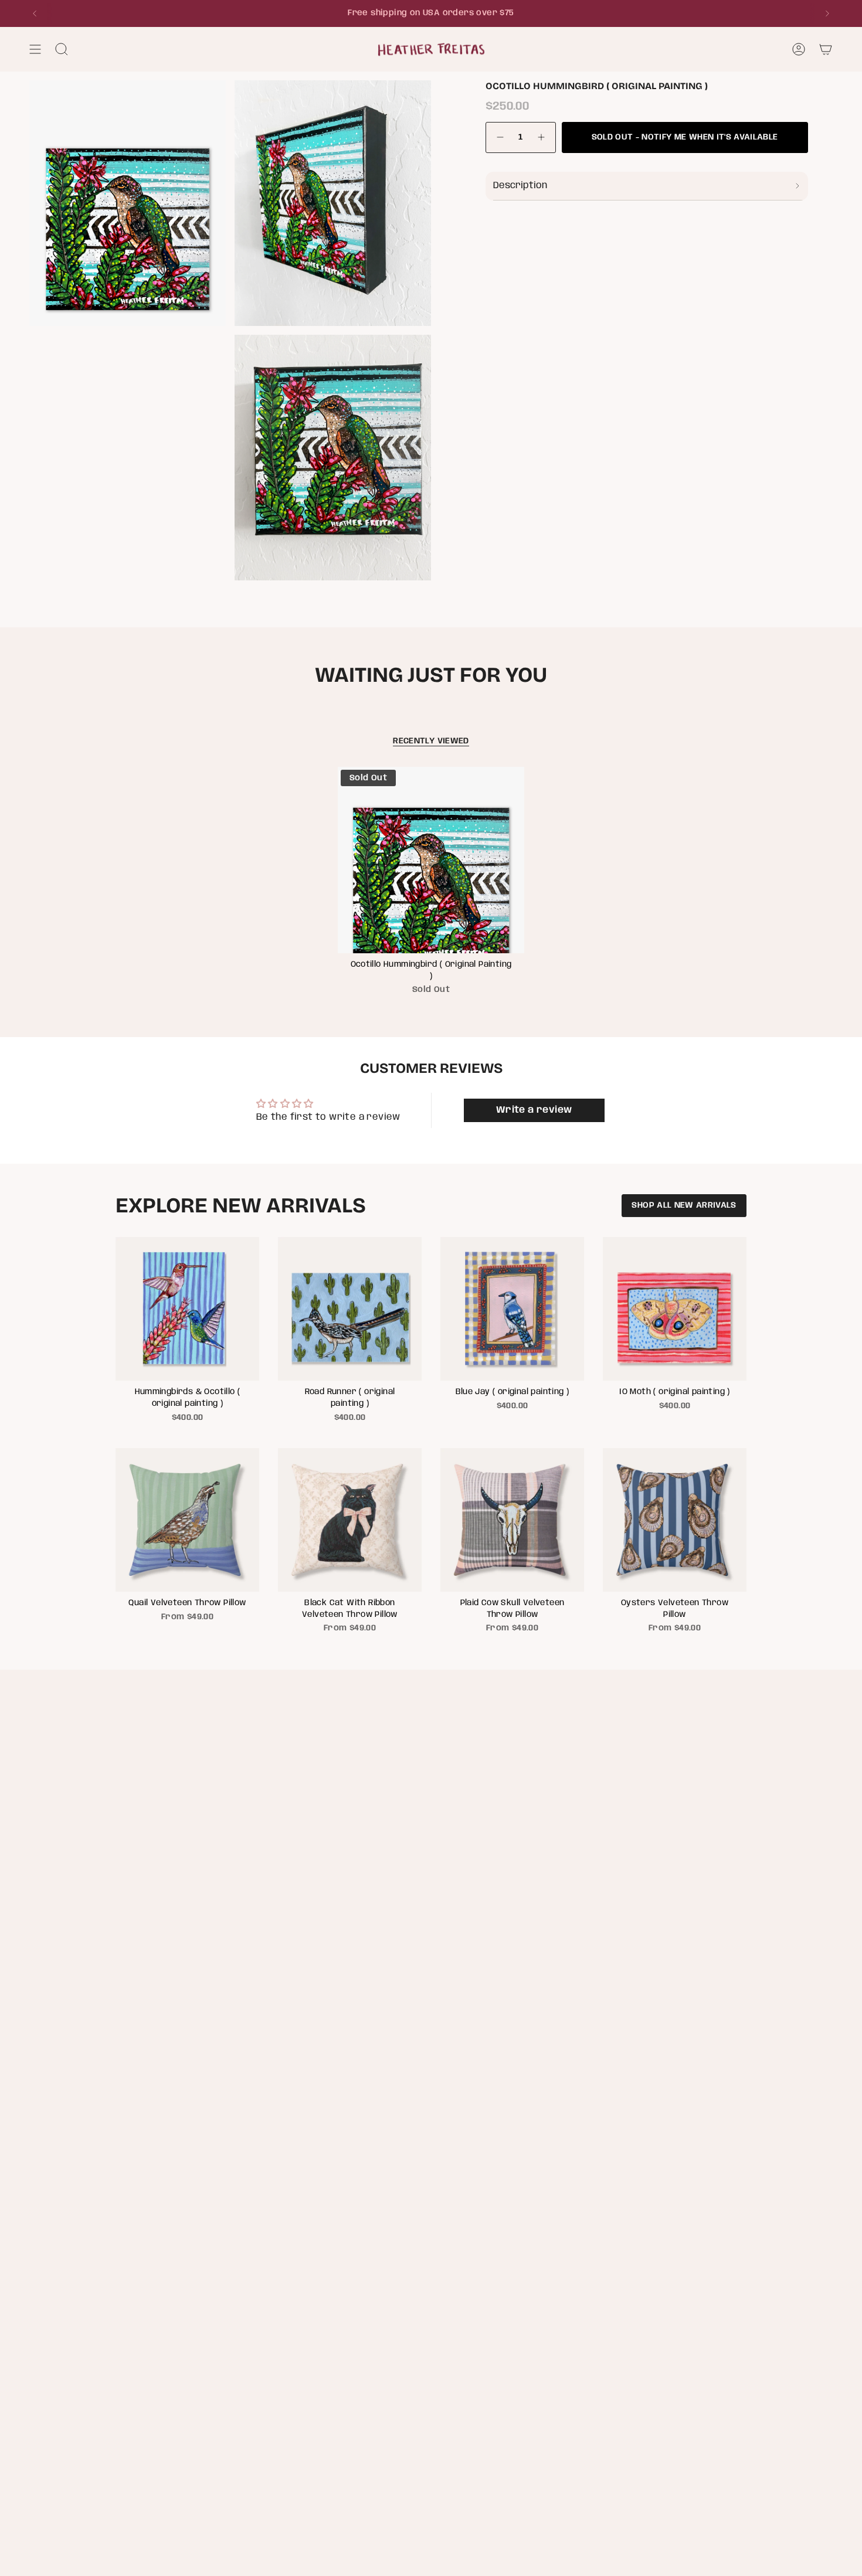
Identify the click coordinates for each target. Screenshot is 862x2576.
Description (520, 186)
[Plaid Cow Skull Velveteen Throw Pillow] (512, 1520)
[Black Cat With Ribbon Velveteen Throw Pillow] (350, 1520)
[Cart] (826, 49)
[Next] (827, 13)
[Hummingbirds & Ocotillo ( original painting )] (187, 1309)
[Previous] (35, 13)
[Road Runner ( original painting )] (350, 1309)
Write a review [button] (534, 1110)
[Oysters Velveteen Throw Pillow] (675, 1520)
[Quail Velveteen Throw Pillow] (187, 1520)
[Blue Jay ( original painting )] (512, 1309)
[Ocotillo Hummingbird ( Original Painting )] (431, 860)
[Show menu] (35, 49)
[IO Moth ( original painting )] (675, 1309)
